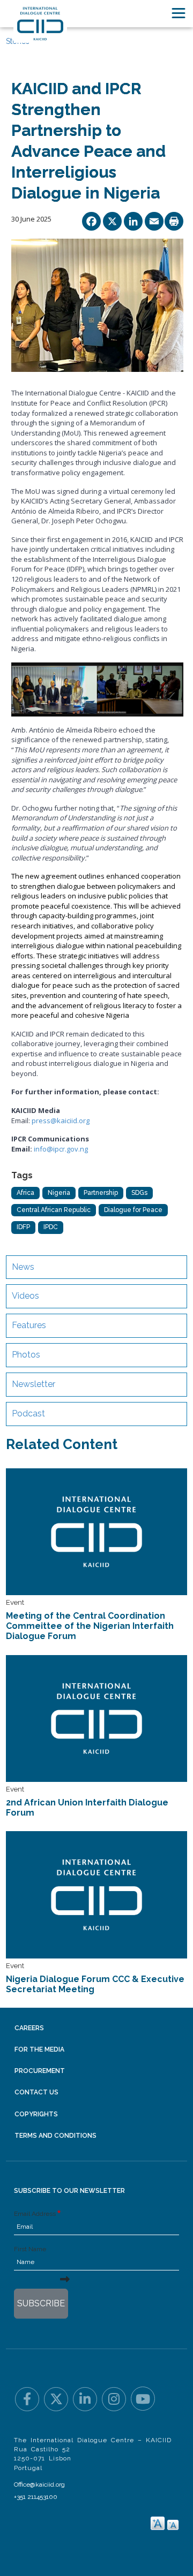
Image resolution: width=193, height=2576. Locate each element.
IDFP (23, 1227)
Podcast (28, 1413)
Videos (25, 1296)
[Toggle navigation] (179, 13)
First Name (30, 2249)
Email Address (35, 2214)
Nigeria (59, 1193)
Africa (25, 1193)
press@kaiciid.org (61, 1121)
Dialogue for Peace (133, 1210)
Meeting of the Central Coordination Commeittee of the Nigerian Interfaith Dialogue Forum (90, 1626)
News (23, 1267)
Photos (26, 1355)
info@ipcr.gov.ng (61, 1149)
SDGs (139, 1193)
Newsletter (34, 1384)
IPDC (51, 1227)
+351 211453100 (36, 2497)
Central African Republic (54, 1210)
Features (29, 1325)
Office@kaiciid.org (39, 2484)
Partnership (101, 1193)
